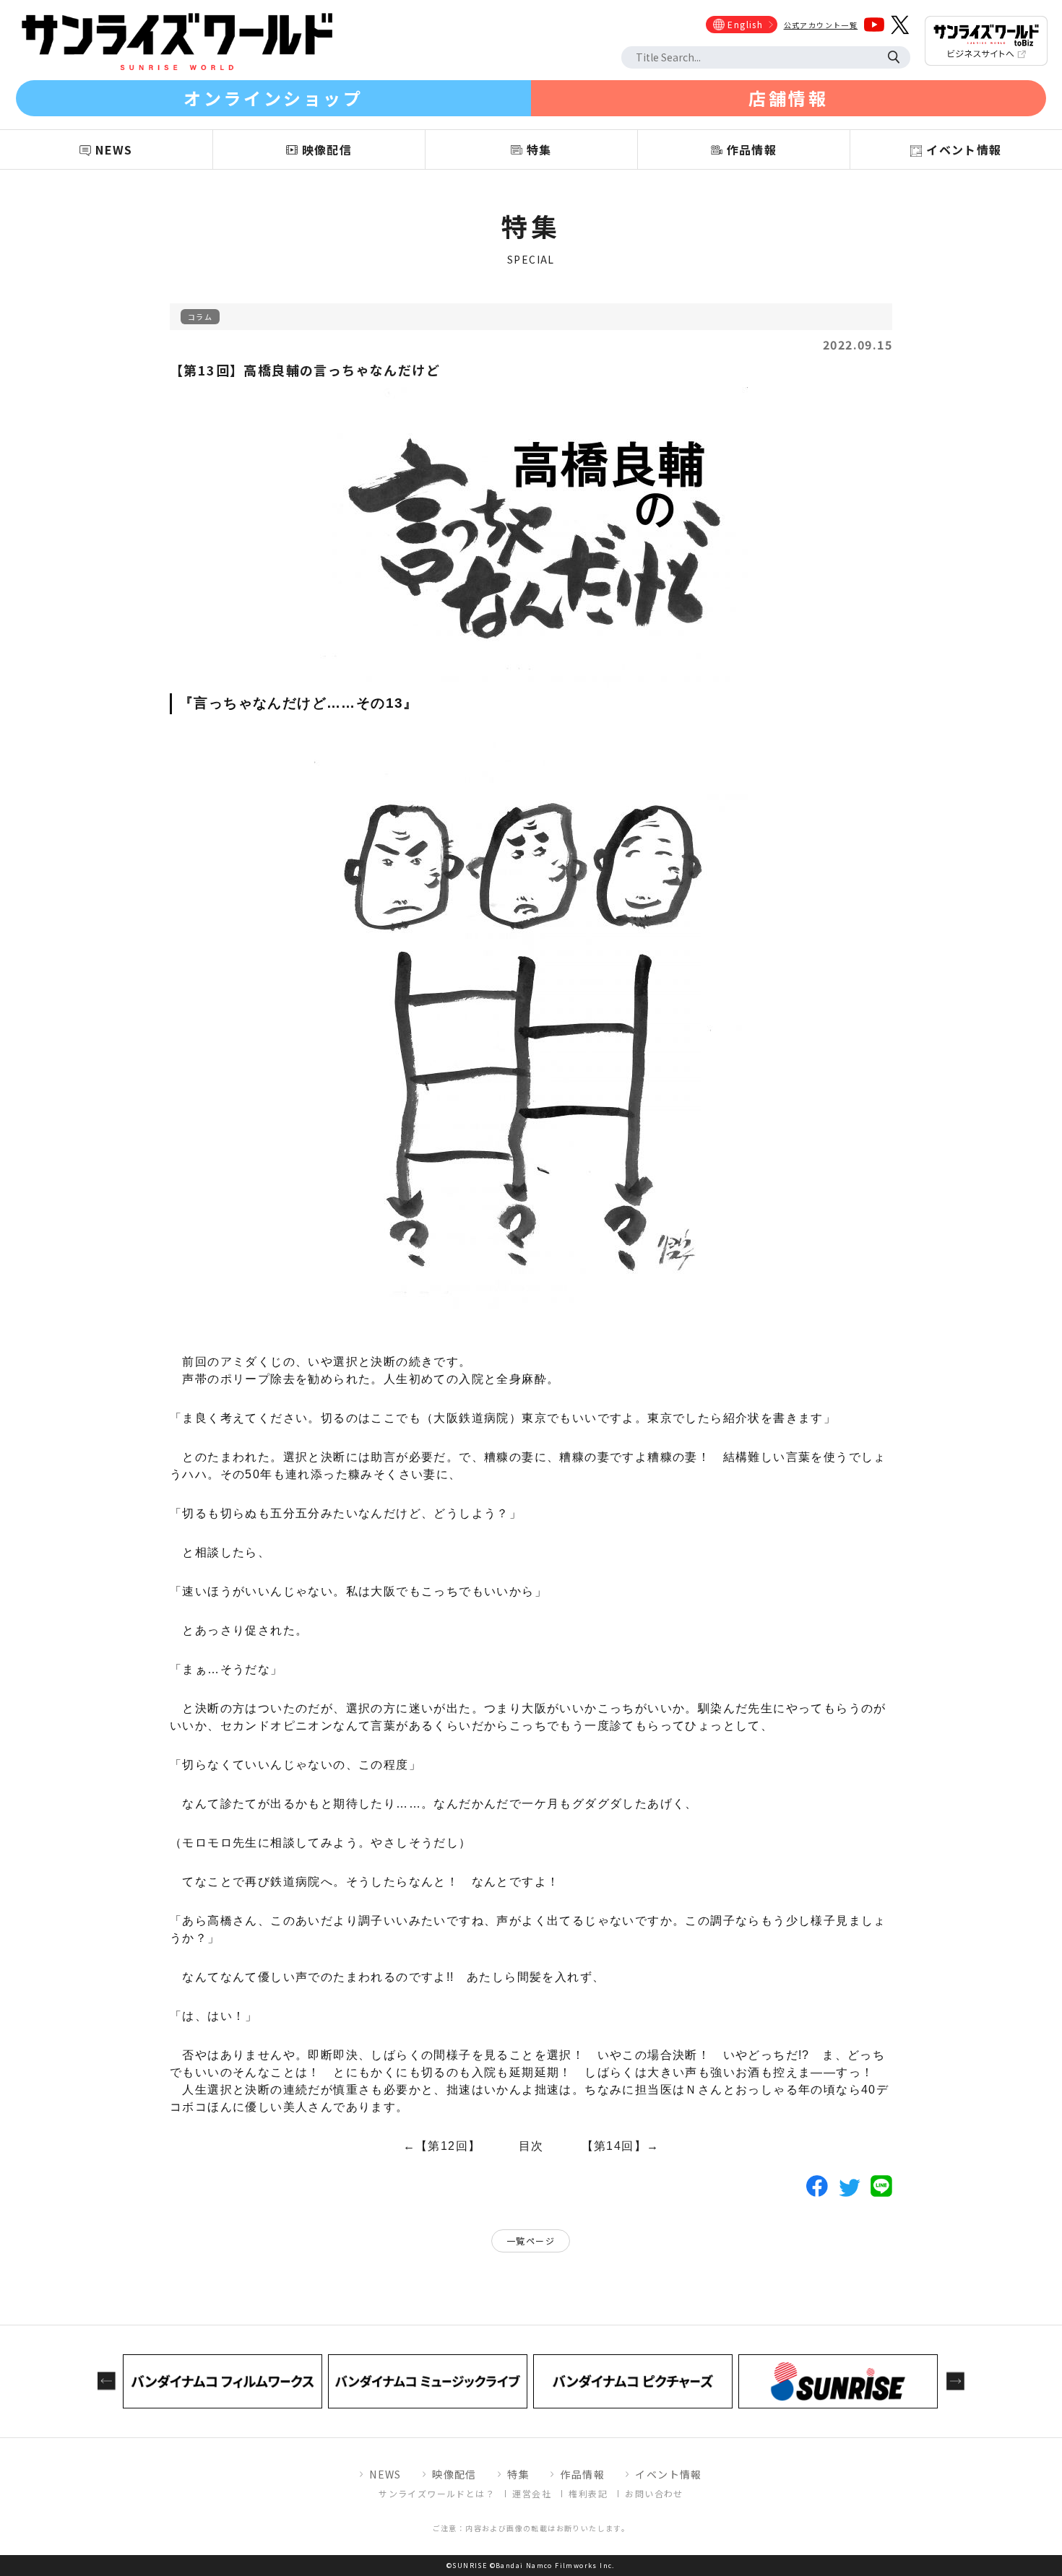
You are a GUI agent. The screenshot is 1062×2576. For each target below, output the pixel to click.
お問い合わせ (654, 2493)
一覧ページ (531, 2241)
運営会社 (532, 2493)
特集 (518, 2474)
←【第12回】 (442, 2146)
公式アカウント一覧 (821, 25)
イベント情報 (668, 2474)
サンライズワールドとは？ (437, 2493)
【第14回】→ (621, 2146)
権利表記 (588, 2493)
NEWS (385, 2474)
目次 (531, 2146)
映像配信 (454, 2474)
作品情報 (582, 2474)
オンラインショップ (273, 98)
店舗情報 (788, 98)
